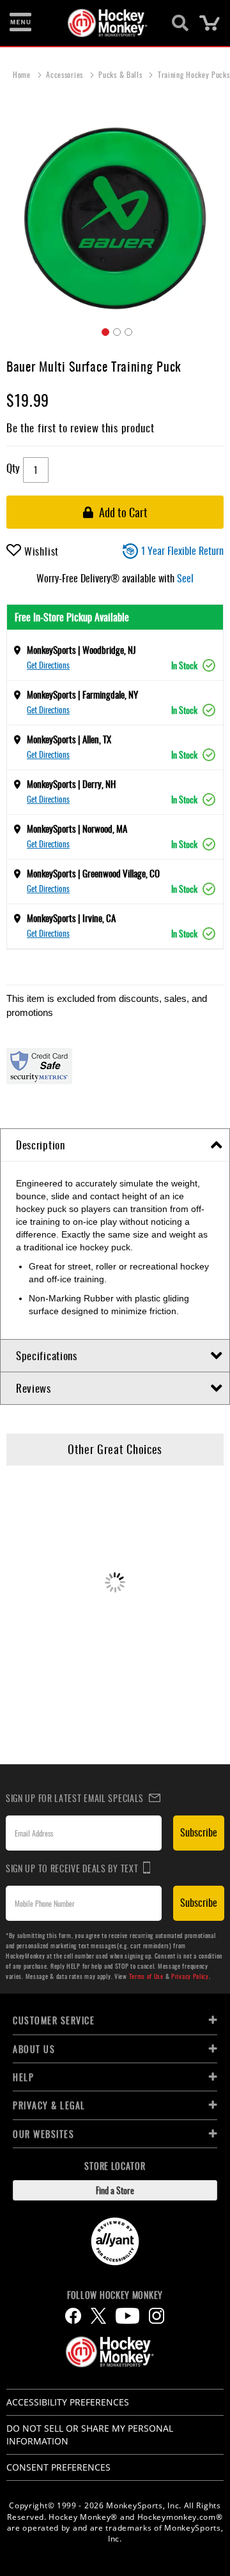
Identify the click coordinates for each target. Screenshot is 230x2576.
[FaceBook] (73, 2316)
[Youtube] (127, 2316)
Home (23, 74)
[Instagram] (157, 2316)
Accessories (65, 74)
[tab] (115, 1145)
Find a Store (115, 2190)
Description (41, 1145)
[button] (103, 330)
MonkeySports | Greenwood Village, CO (93, 873)
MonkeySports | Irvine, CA (71, 918)
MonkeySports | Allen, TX (69, 739)
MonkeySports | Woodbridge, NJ (81, 649)
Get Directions (48, 665)
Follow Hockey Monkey (115, 2295)
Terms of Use (146, 1976)
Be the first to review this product (80, 428)
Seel (185, 578)
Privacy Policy (190, 1976)
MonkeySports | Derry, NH (71, 784)
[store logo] (108, 23)
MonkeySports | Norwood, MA (77, 828)
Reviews (34, 1388)
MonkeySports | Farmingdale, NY (82, 694)
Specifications (47, 1355)
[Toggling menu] (20, 23)
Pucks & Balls (121, 74)
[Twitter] (98, 2316)
